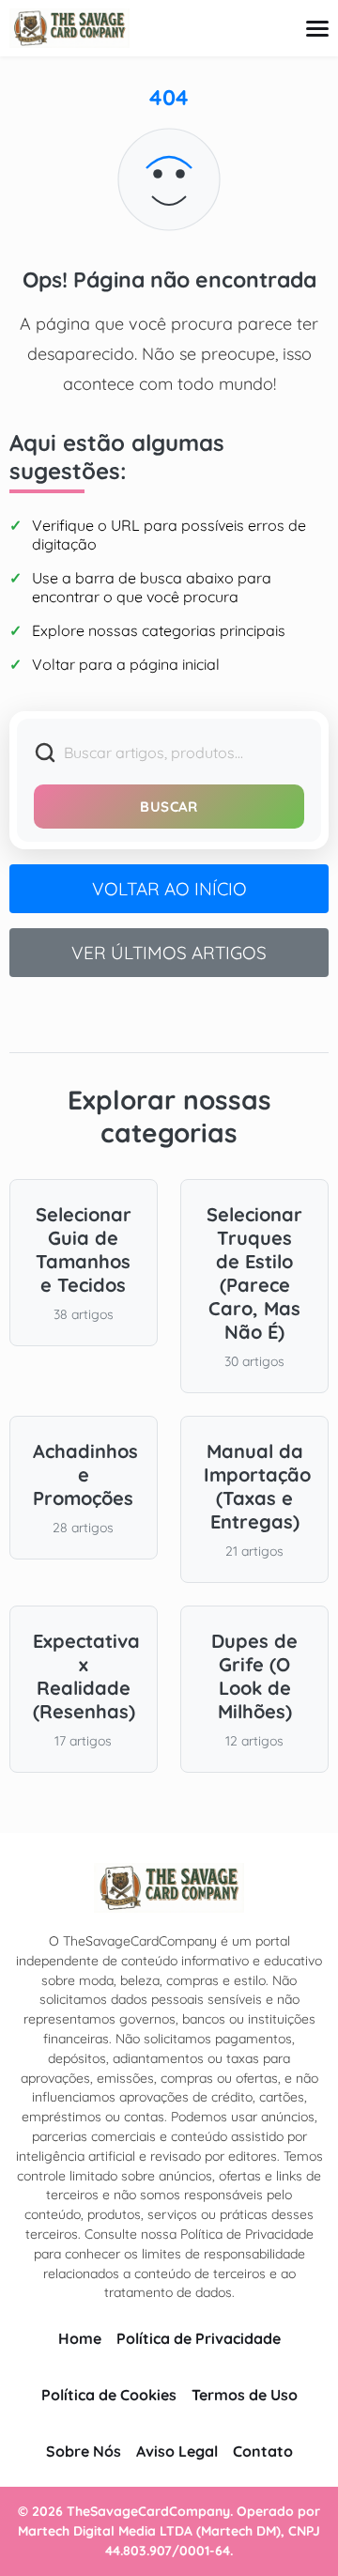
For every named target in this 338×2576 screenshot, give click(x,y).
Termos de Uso (245, 2395)
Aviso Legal (177, 2451)
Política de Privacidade (199, 2338)
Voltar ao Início (169, 889)
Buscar (169, 807)
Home (80, 2338)
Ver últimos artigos (169, 953)
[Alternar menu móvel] (317, 29)
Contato (263, 2451)
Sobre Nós (84, 2451)
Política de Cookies (109, 2395)
